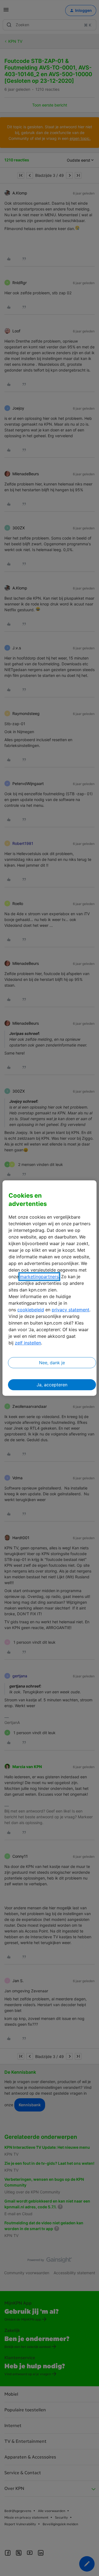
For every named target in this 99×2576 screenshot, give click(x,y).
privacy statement (71, 1310)
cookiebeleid (31, 1310)
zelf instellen (28, 1343)
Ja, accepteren (52, 1385)
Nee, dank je (52, 1363)
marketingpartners (39, 1277)
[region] (50, 1288)
